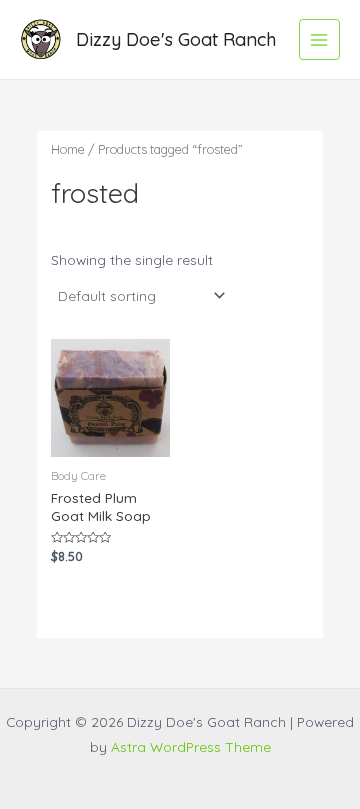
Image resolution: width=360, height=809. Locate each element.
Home (68, 149)
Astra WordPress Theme (191, 746)
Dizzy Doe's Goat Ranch (176, 39)
